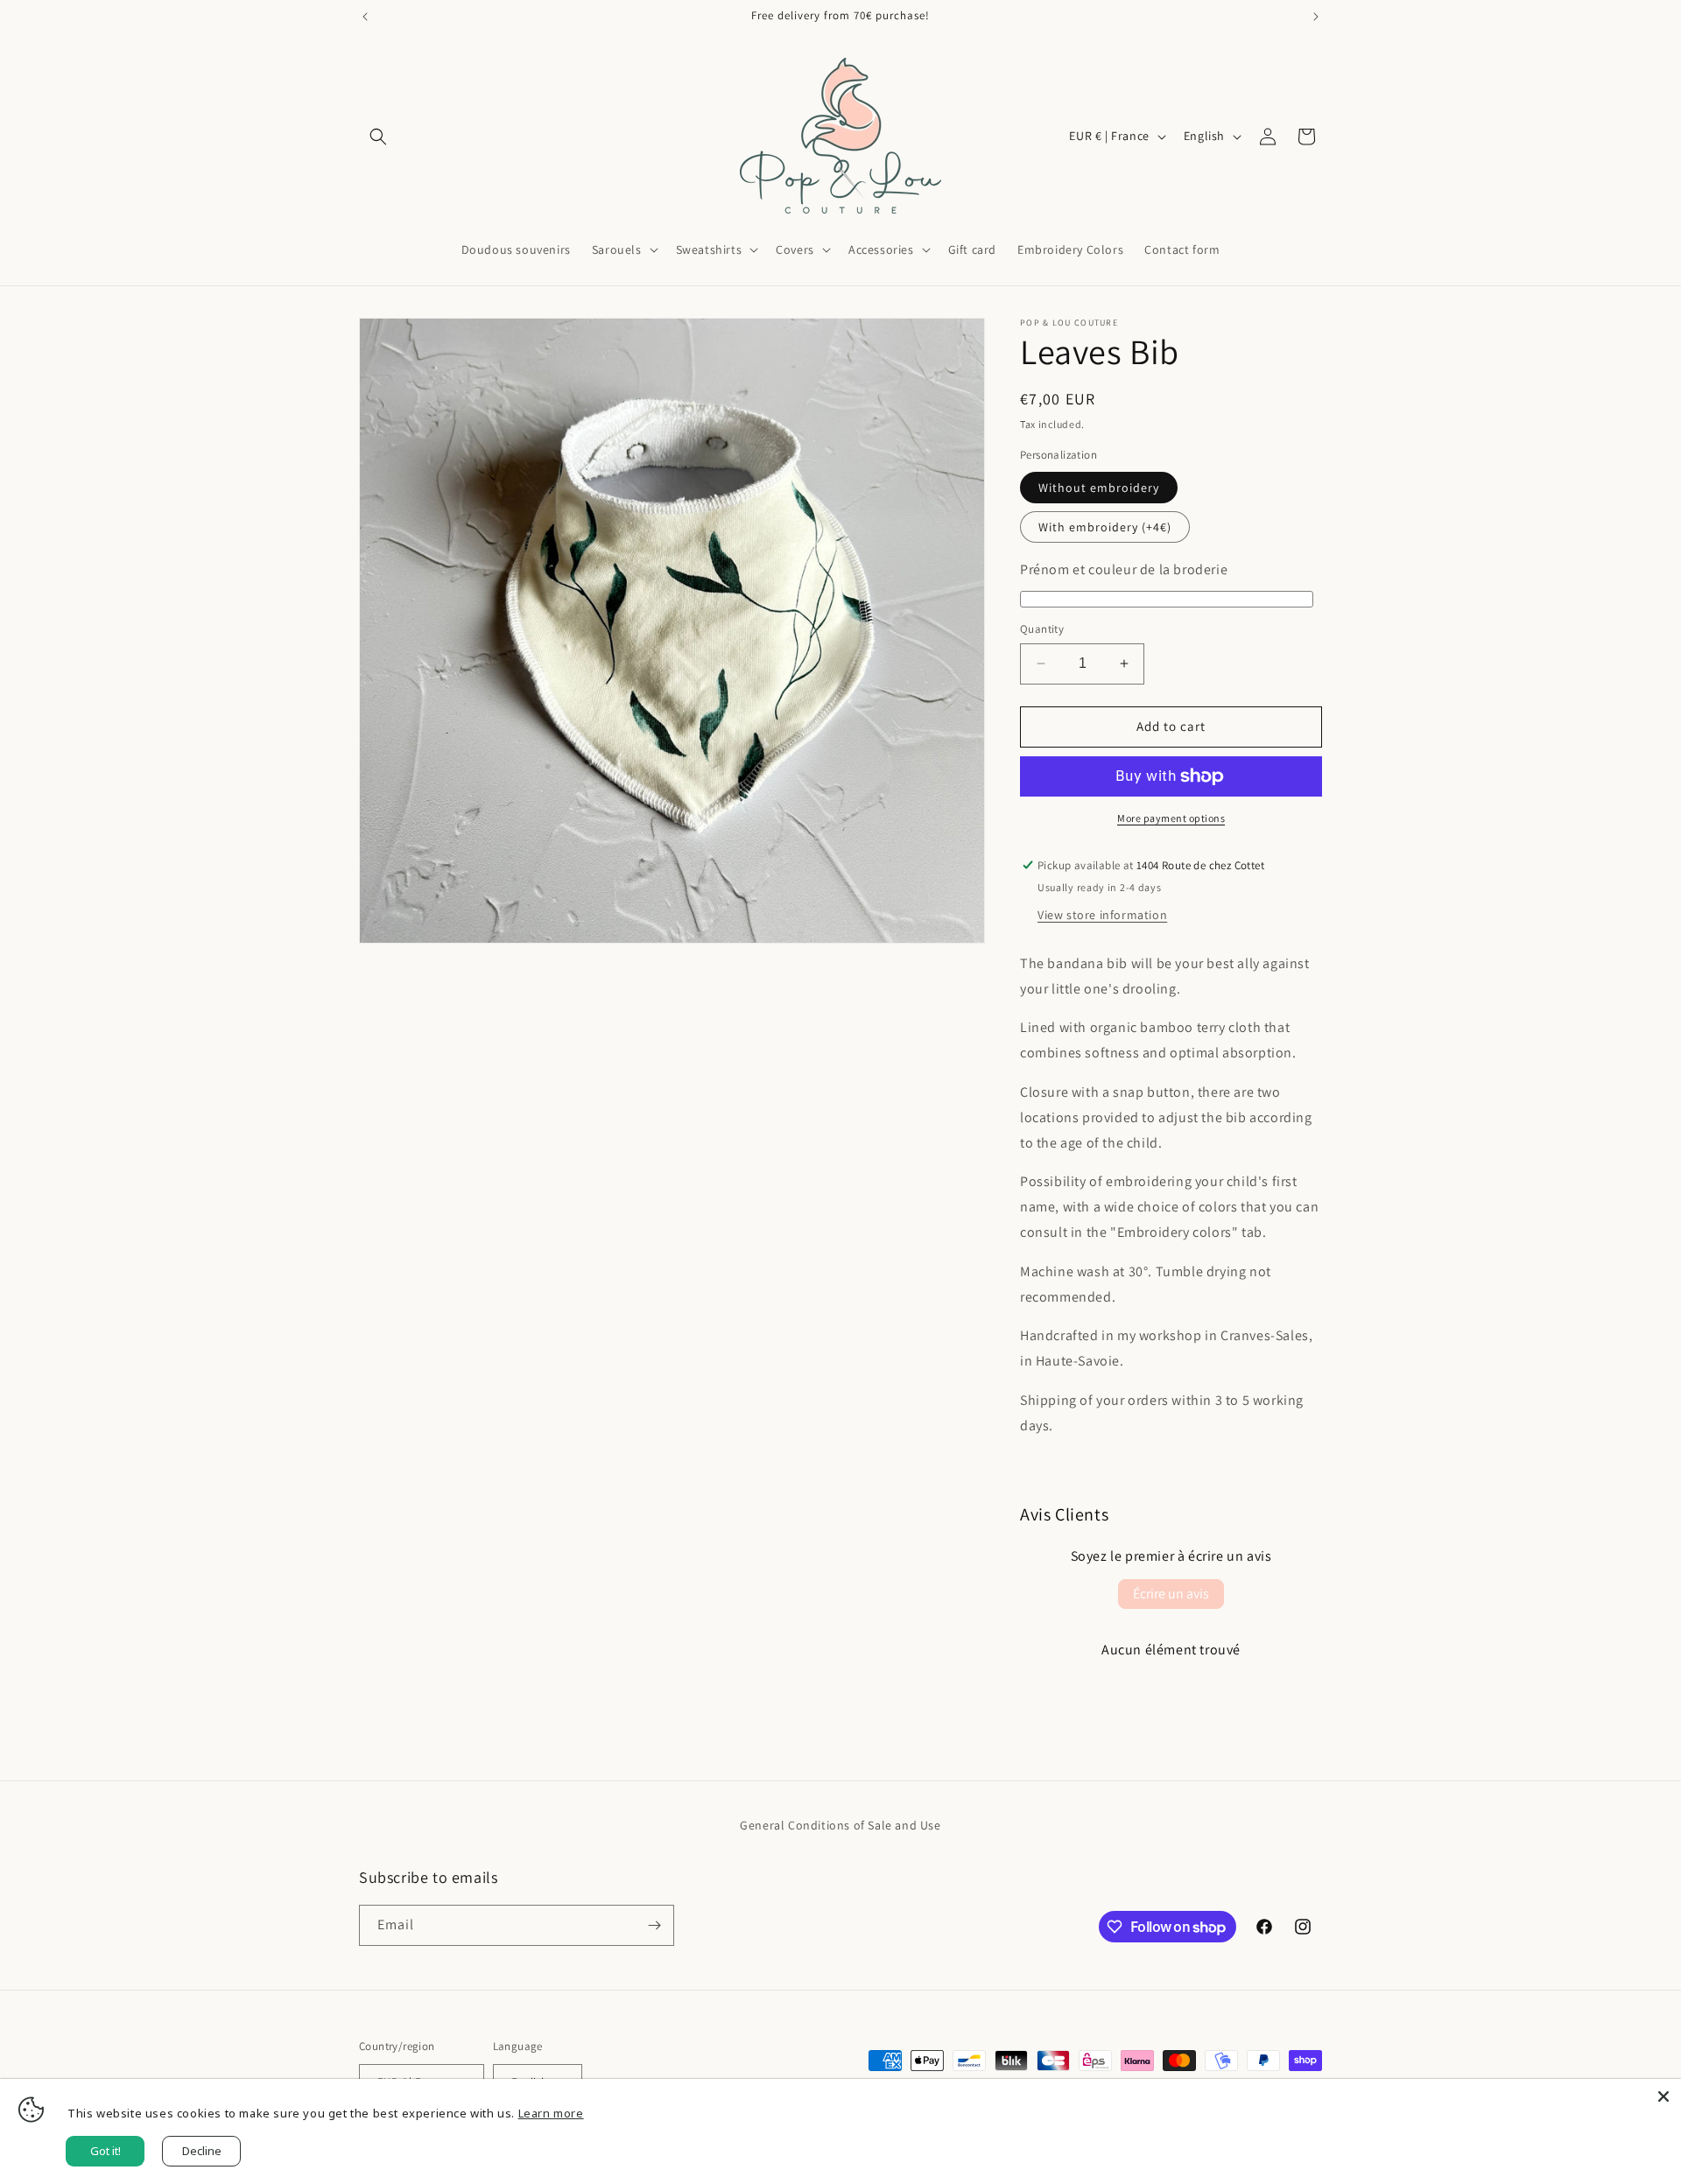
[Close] (1663, 2096)
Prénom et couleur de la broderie (1124, 569)
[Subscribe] (654, 1925)
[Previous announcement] (365, 17)
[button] (378, 137)
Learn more (551, 2113)
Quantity (1042, 629)
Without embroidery (1099, 488)
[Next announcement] (1316, 17)
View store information (1102, 915)
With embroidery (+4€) (1105, 527)
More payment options (1171, 818)
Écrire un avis (1171, 1594)
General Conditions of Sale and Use (840, 1825)
